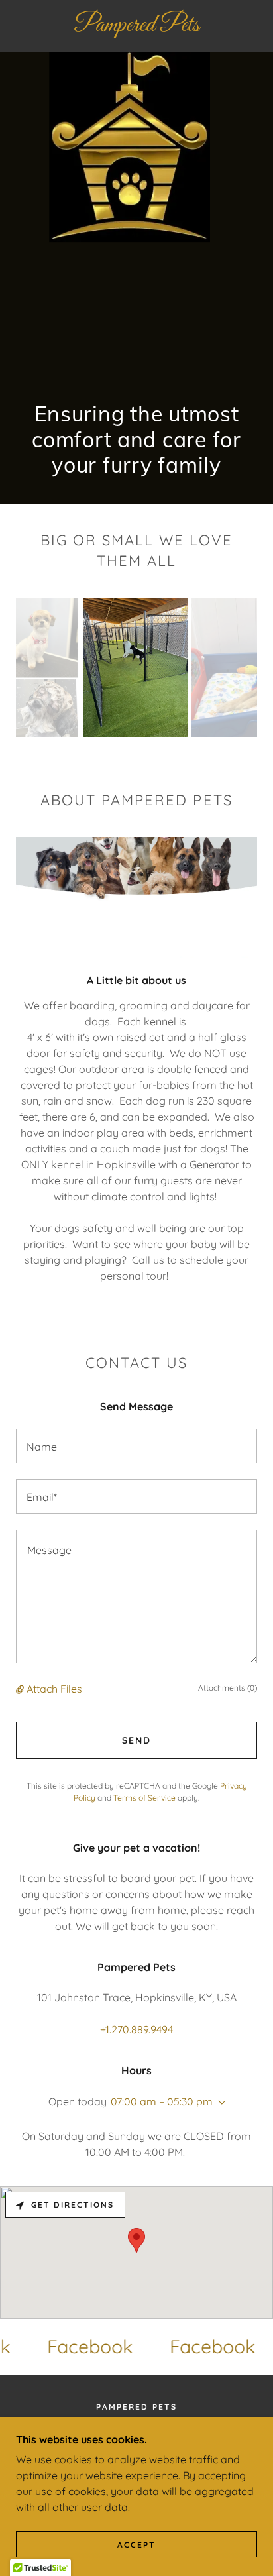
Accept (136, 2545)
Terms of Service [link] (144, 1798)
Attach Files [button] (54, 1689)
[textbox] (136, 1446)
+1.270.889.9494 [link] (136, 2029)
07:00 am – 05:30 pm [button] (162, 2101)
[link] (136, 26)
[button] (21, 1689)
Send (136, 1740)
